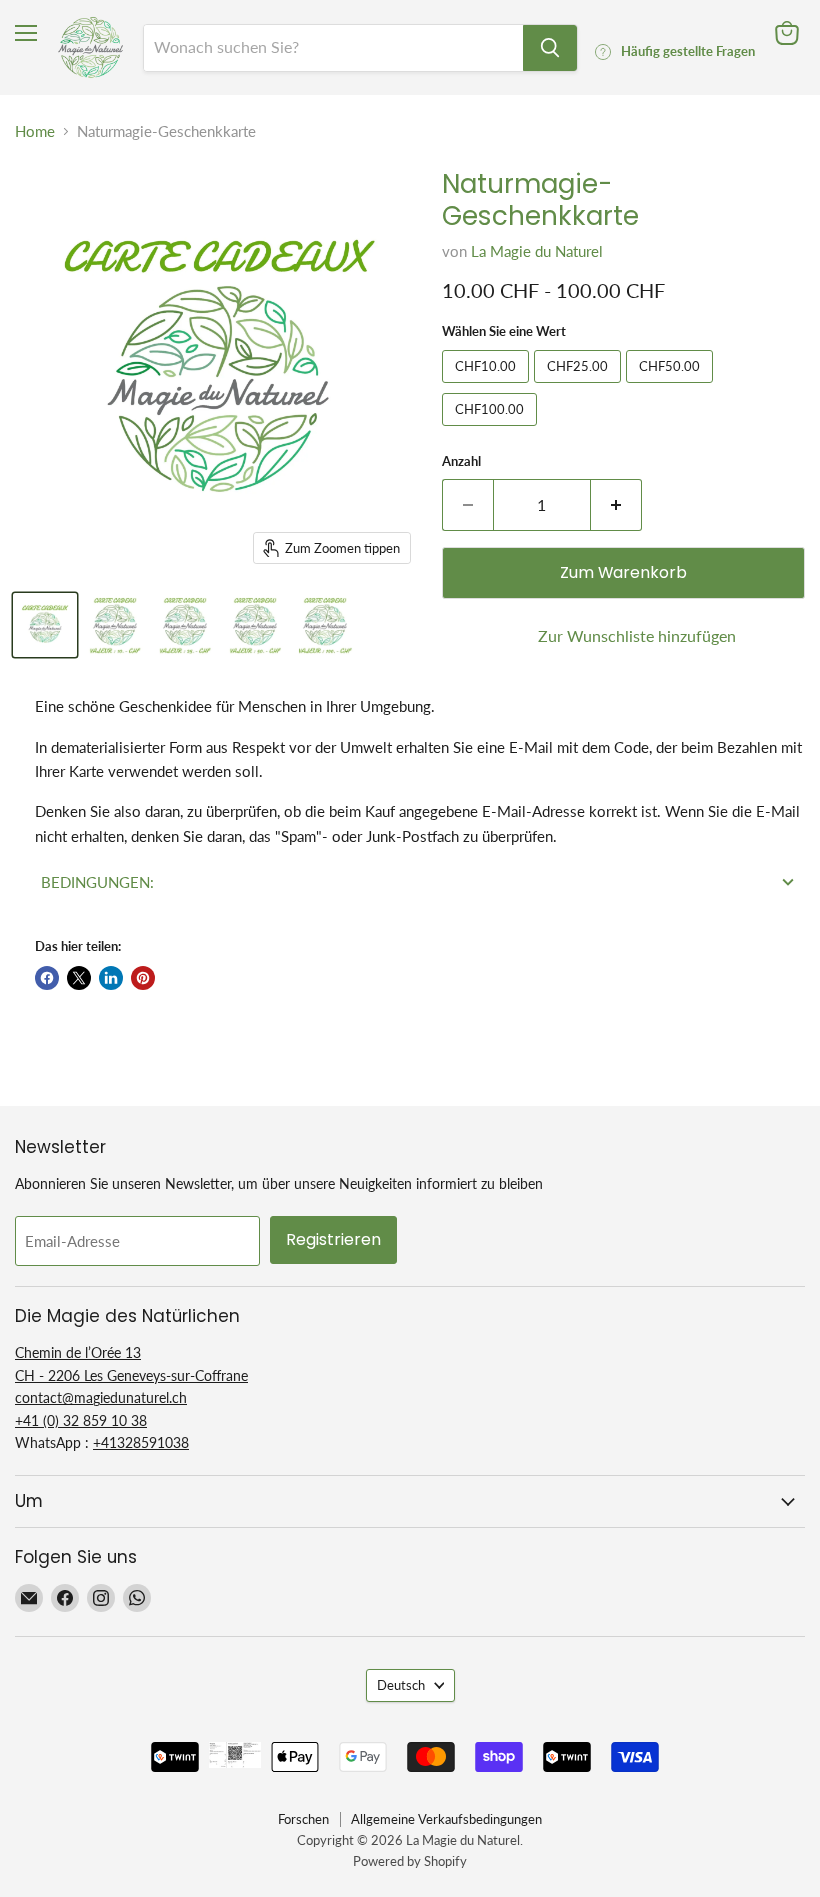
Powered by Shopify (410, 1861)
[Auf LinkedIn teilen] (111, 978)
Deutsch (401, 1685)
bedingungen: (97, 882)
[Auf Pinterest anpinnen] (143, 978)
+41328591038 (141, 1442)
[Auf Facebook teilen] (47, 978)
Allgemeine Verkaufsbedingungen (446, 1819)
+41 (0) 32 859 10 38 (81, 1420)
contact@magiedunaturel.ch (101, 1397)
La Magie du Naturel (537, 251)
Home (35, 131)
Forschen (303, 1819)
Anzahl (461, 461)
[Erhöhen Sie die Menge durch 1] (616, 505)
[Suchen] (550, 48)
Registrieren (333, 1239)
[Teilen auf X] (79, 978)
